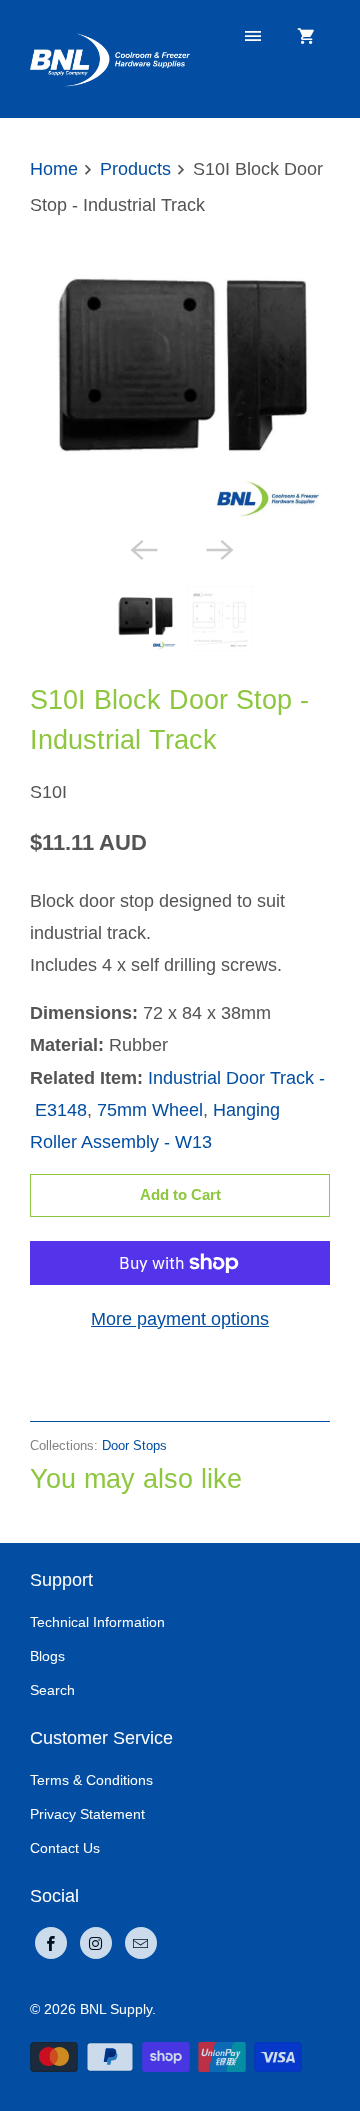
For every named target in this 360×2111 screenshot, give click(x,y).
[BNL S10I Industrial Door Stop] (180, 376)
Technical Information (97, 1622)
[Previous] (142, 548)
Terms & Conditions (91, 1780)
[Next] (218, 548)
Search (52, 1690)
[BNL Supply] (110, 58)
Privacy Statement (87, 1814)
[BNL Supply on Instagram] (96, 1943)
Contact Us (65, 1848)
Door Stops (134, 1445)
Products (135, 169)
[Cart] (306, 37)
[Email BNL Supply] (141, 1943)
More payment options (180, 1319)
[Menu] (253, 37)
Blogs (47, 1656)
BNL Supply (116, 2009)
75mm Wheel (150, 1110)
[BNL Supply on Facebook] (51, 1943)
